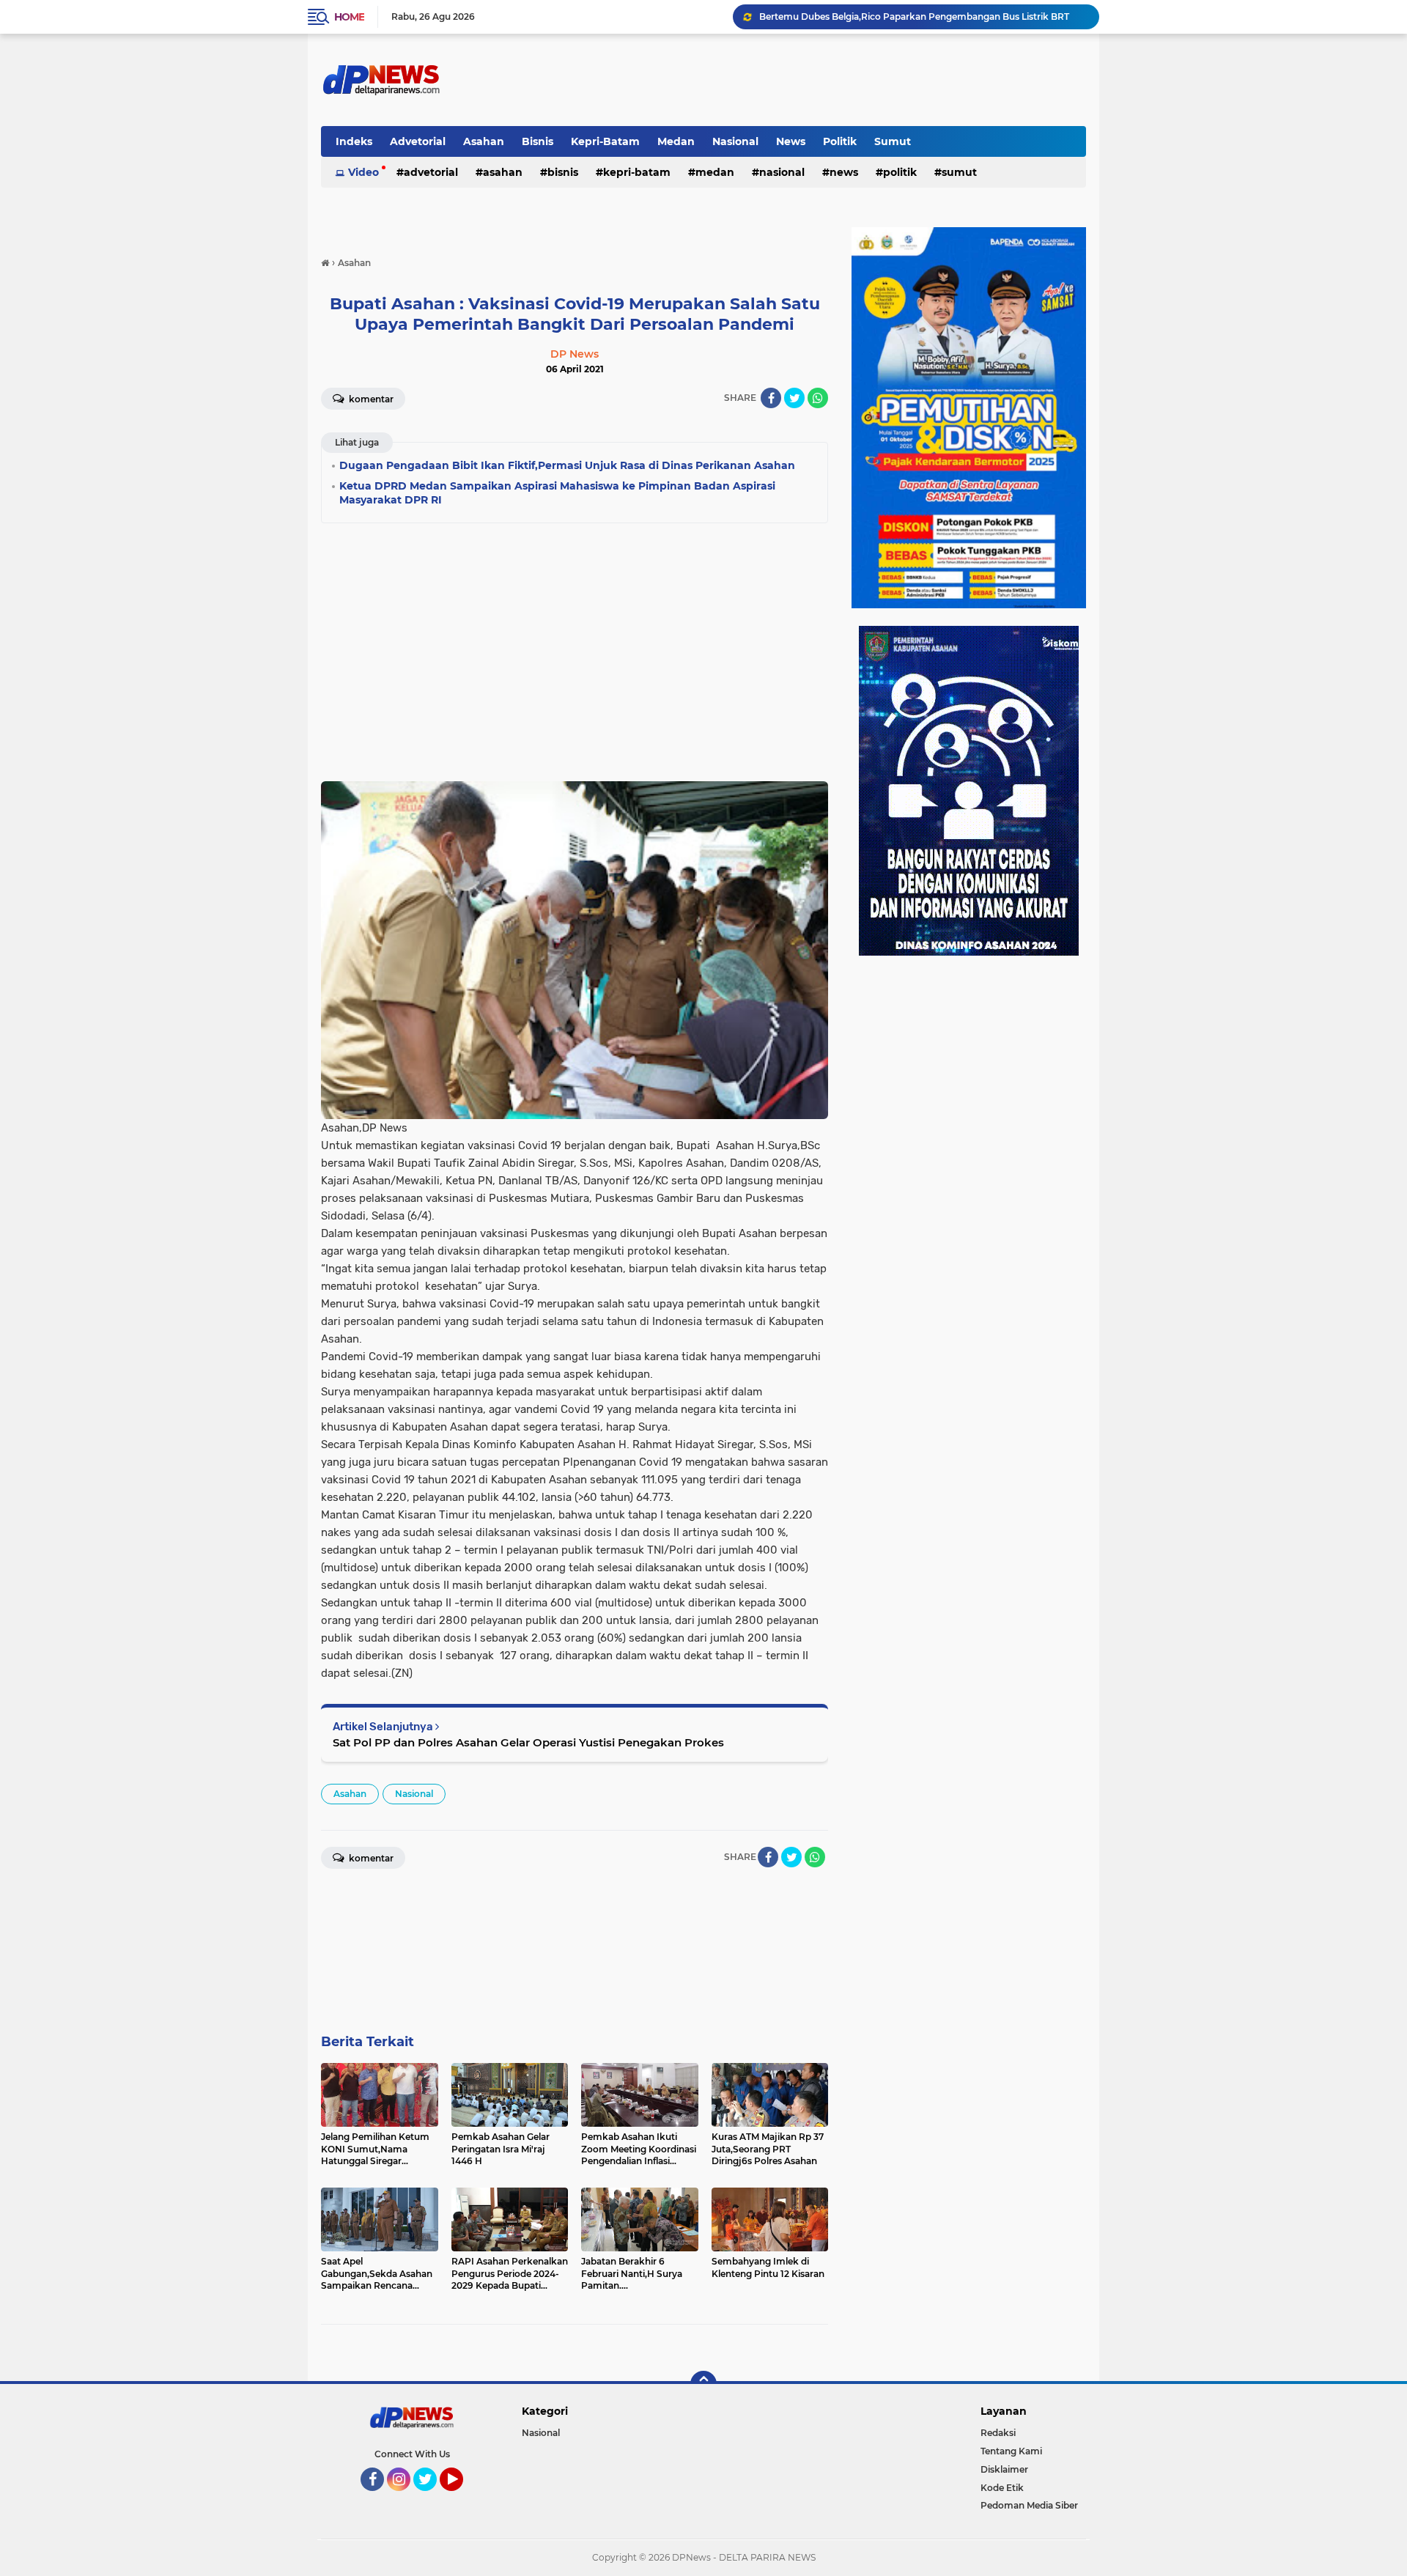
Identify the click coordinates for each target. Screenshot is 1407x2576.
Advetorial (418, 141)
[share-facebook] (771, 398)
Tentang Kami (1011, 2451)
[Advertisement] (575, 639)
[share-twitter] (794, 398)
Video (363, 172)
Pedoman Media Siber (1029, 2505)
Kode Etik (1002, 2488)
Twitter (432, 2498)
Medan (676, 141)
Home (349, 17)
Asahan (484, 141)
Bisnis (538, 141)
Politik (840, 141)
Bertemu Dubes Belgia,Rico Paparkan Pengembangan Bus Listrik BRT (914, 16)
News (791, 141)
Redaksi (998, 2433)
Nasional (735, 141)
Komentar (370, 399)
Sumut (893, 141)
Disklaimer (1004, 2469)
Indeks (354, 141)
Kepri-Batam (605, 141)
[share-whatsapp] (818, 398)
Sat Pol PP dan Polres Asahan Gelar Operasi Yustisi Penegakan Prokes (528, 1742)
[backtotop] (703, 2384)
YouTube (461, 2498)
